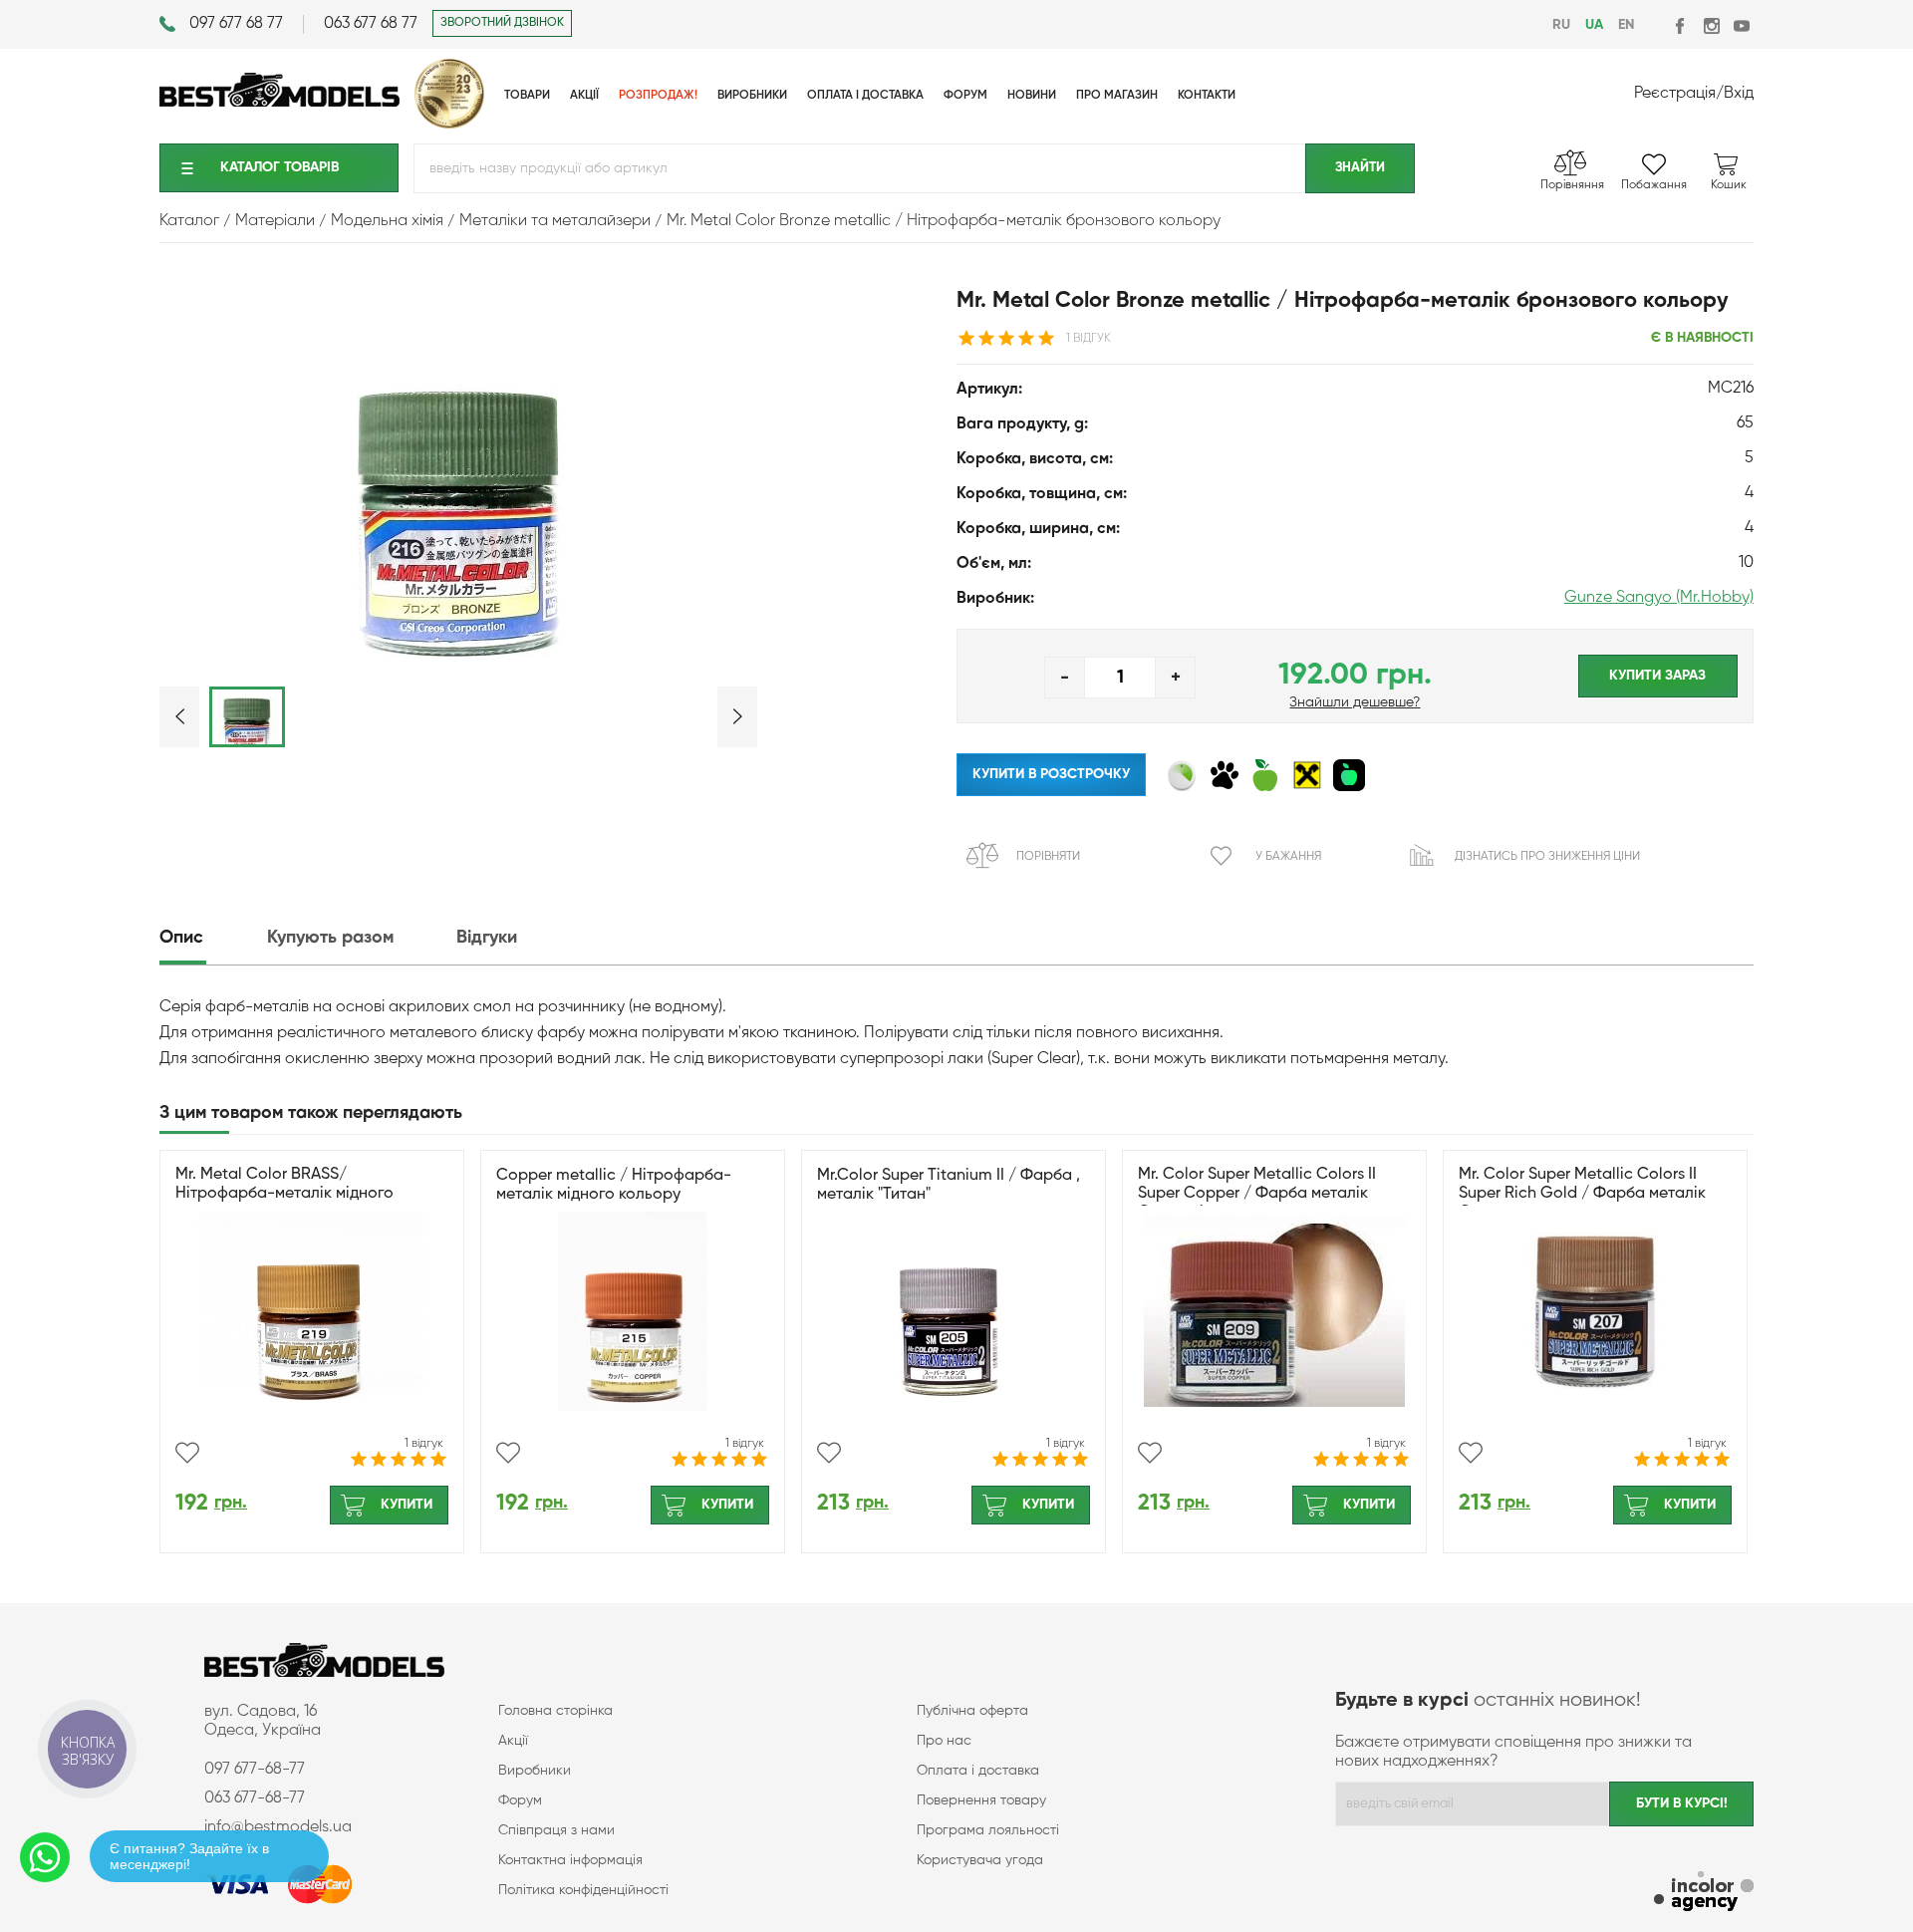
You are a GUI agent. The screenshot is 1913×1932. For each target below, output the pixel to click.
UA (1594, 25)
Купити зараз (1657, 676)
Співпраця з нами (556, 1830)
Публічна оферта (972, 1711)
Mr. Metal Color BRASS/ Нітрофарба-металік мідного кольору (284, 1194)
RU (1561, 25)
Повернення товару (981, 1800)
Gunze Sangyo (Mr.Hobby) (1659, 598)
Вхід (1739, 94)
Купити (407, 1505)
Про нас (944, 1741)
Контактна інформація (570, 1860)
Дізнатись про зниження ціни (1547, 857)
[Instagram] (1711, 25)
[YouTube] (1741, 25)
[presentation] (211, 938)
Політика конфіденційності (583, 1890)
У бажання (1288, 857)
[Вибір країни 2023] (449, 125)
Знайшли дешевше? (1355, 702)
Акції (513, 1741)
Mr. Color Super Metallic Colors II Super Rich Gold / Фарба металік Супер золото (1582, 1194)
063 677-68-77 (255, 1798)
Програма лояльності (988, 1830)
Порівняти (1048, 857)
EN (1626, 25)
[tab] (211, 938)
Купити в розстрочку (1051, 774)
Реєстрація (1675, 94)
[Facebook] (1681, 25)
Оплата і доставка (978, 1771)
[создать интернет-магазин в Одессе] (1704, 1894)
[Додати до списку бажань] (187, 1453)
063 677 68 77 (371, 24)
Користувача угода (980, 1860)
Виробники (535, 1771)
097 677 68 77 (236, 24)
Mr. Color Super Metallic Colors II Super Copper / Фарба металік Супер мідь (1257, 1194)
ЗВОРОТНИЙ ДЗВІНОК (502, 23)
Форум (520, 1800)
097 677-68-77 (255, 1770)
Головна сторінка (555, 1711)
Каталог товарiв (279, 167)
